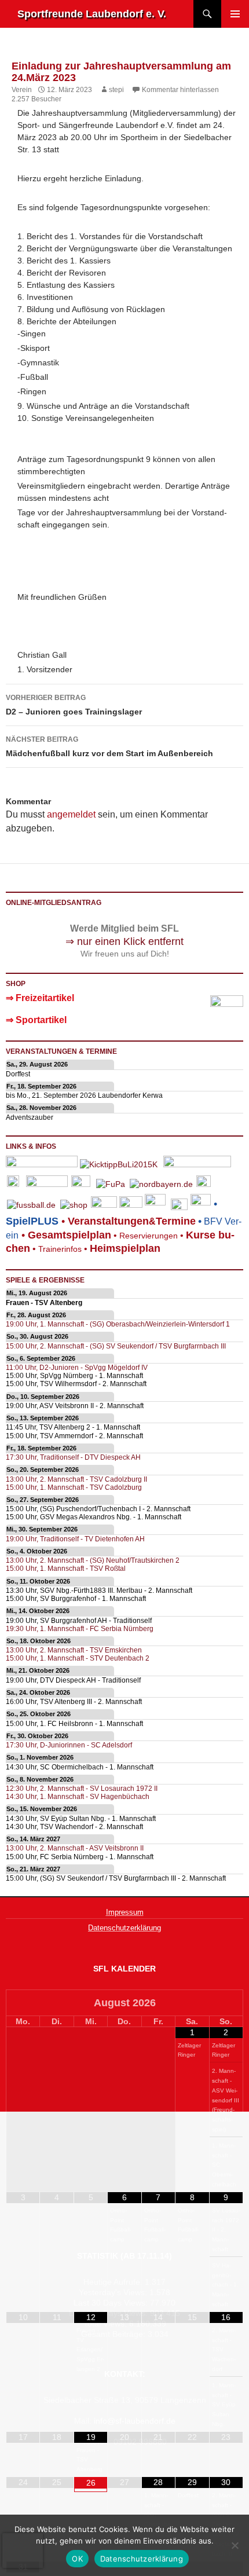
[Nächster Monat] (226, 2004)
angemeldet (71, 814)
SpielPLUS (32, 1221)
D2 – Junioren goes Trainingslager (74, 705)
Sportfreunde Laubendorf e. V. (92, 14)
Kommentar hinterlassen (180, 90)
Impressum (125, 1912)
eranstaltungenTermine (132, 1221)
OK (77, 2559)
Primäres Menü (235, 14)
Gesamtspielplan (69, 1235)
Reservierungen (144, 1236)
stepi (116, 90)
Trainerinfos (60, 1249)
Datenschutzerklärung (124, 1928)
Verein (22, 90)
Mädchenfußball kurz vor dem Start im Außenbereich (109, 747)
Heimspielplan (125, 1248)
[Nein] (235, 2545)
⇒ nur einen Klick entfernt (124, 941)
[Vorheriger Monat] (23, 2004)
